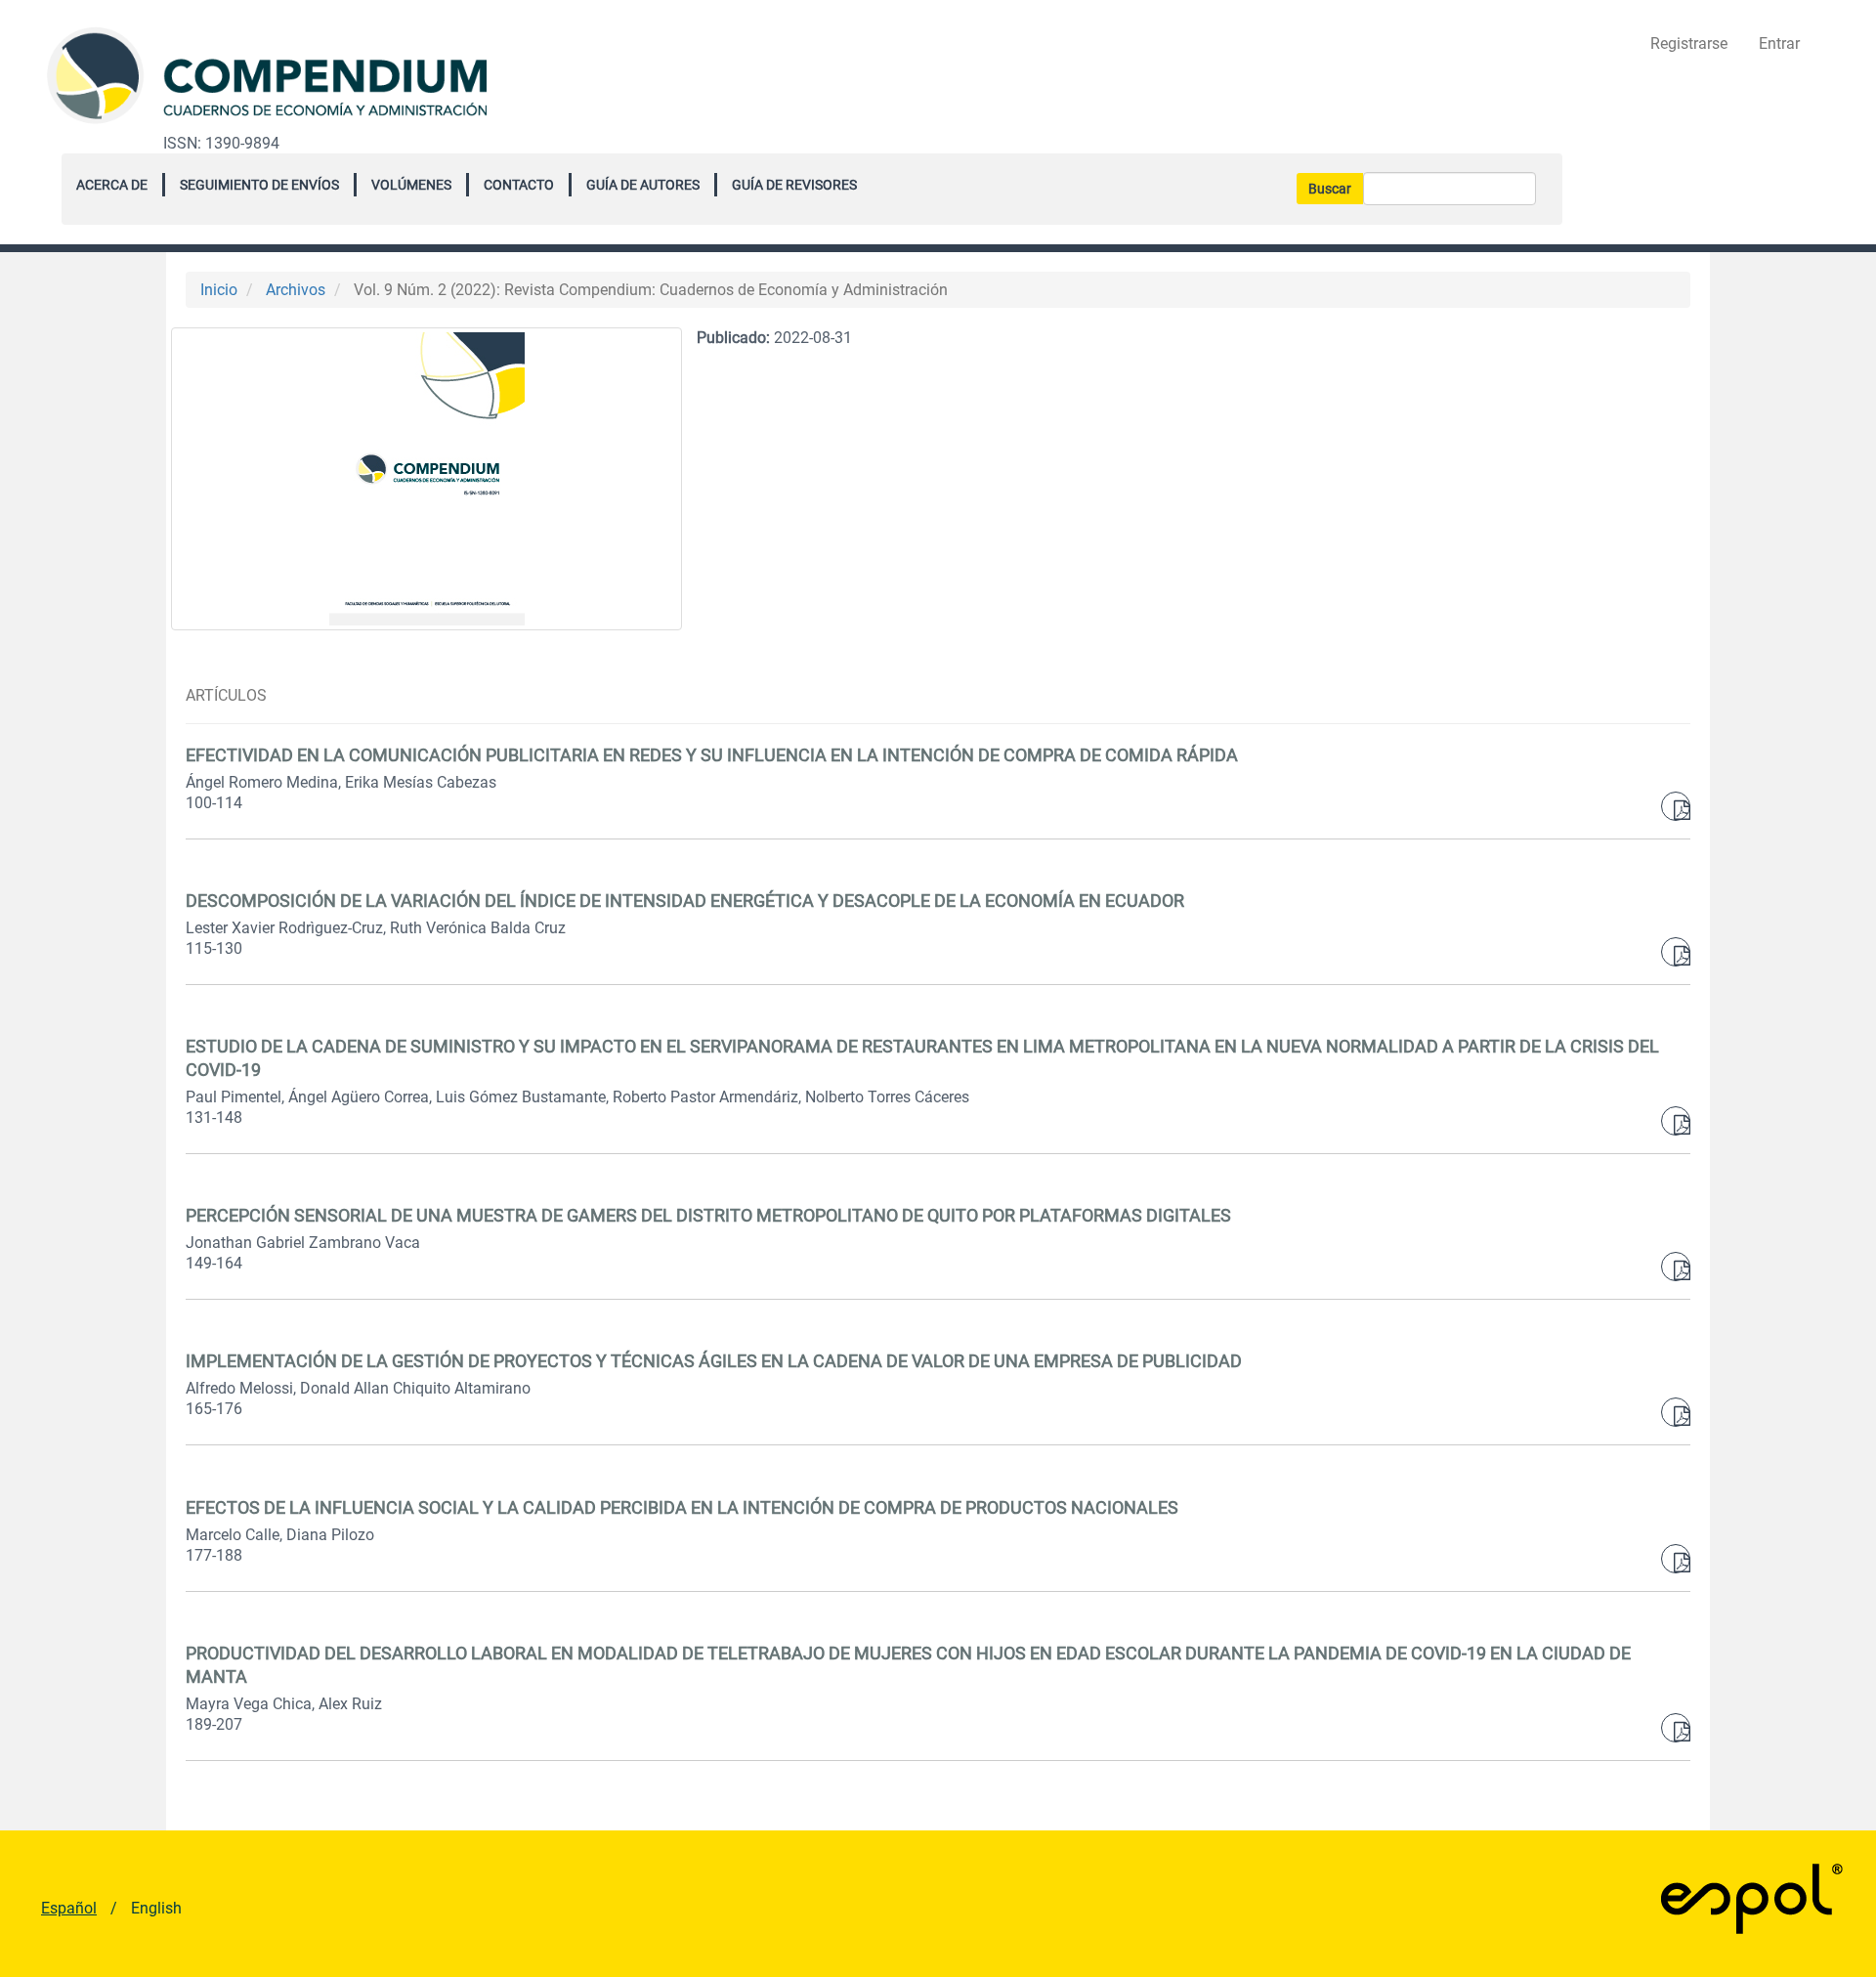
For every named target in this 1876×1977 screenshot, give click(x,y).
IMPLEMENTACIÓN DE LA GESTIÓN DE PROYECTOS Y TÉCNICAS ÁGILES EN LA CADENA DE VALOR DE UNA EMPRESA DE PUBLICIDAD (714, 1361)
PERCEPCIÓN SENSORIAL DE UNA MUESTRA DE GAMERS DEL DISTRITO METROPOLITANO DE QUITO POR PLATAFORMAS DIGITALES (708, 1215)
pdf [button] (1676, 806)
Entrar (1779, 43)
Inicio (219, 290)
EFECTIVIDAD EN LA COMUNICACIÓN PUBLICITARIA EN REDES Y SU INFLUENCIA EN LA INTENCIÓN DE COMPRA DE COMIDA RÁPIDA (712, 755)
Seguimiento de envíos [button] (259, 185)
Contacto (519, 185)
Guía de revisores (794, 185)
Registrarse (1689, 43)
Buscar (1330, 189)
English (156, 1908)
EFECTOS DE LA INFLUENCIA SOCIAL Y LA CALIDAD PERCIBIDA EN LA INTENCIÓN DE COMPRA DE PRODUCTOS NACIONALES (682, 1507)
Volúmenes (411, 185)
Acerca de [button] (112, 185)
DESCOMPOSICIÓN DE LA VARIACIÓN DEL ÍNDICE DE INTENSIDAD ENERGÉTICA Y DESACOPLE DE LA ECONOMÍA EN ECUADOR (685, 901)
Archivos (296, 290)
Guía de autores (643, 185)
